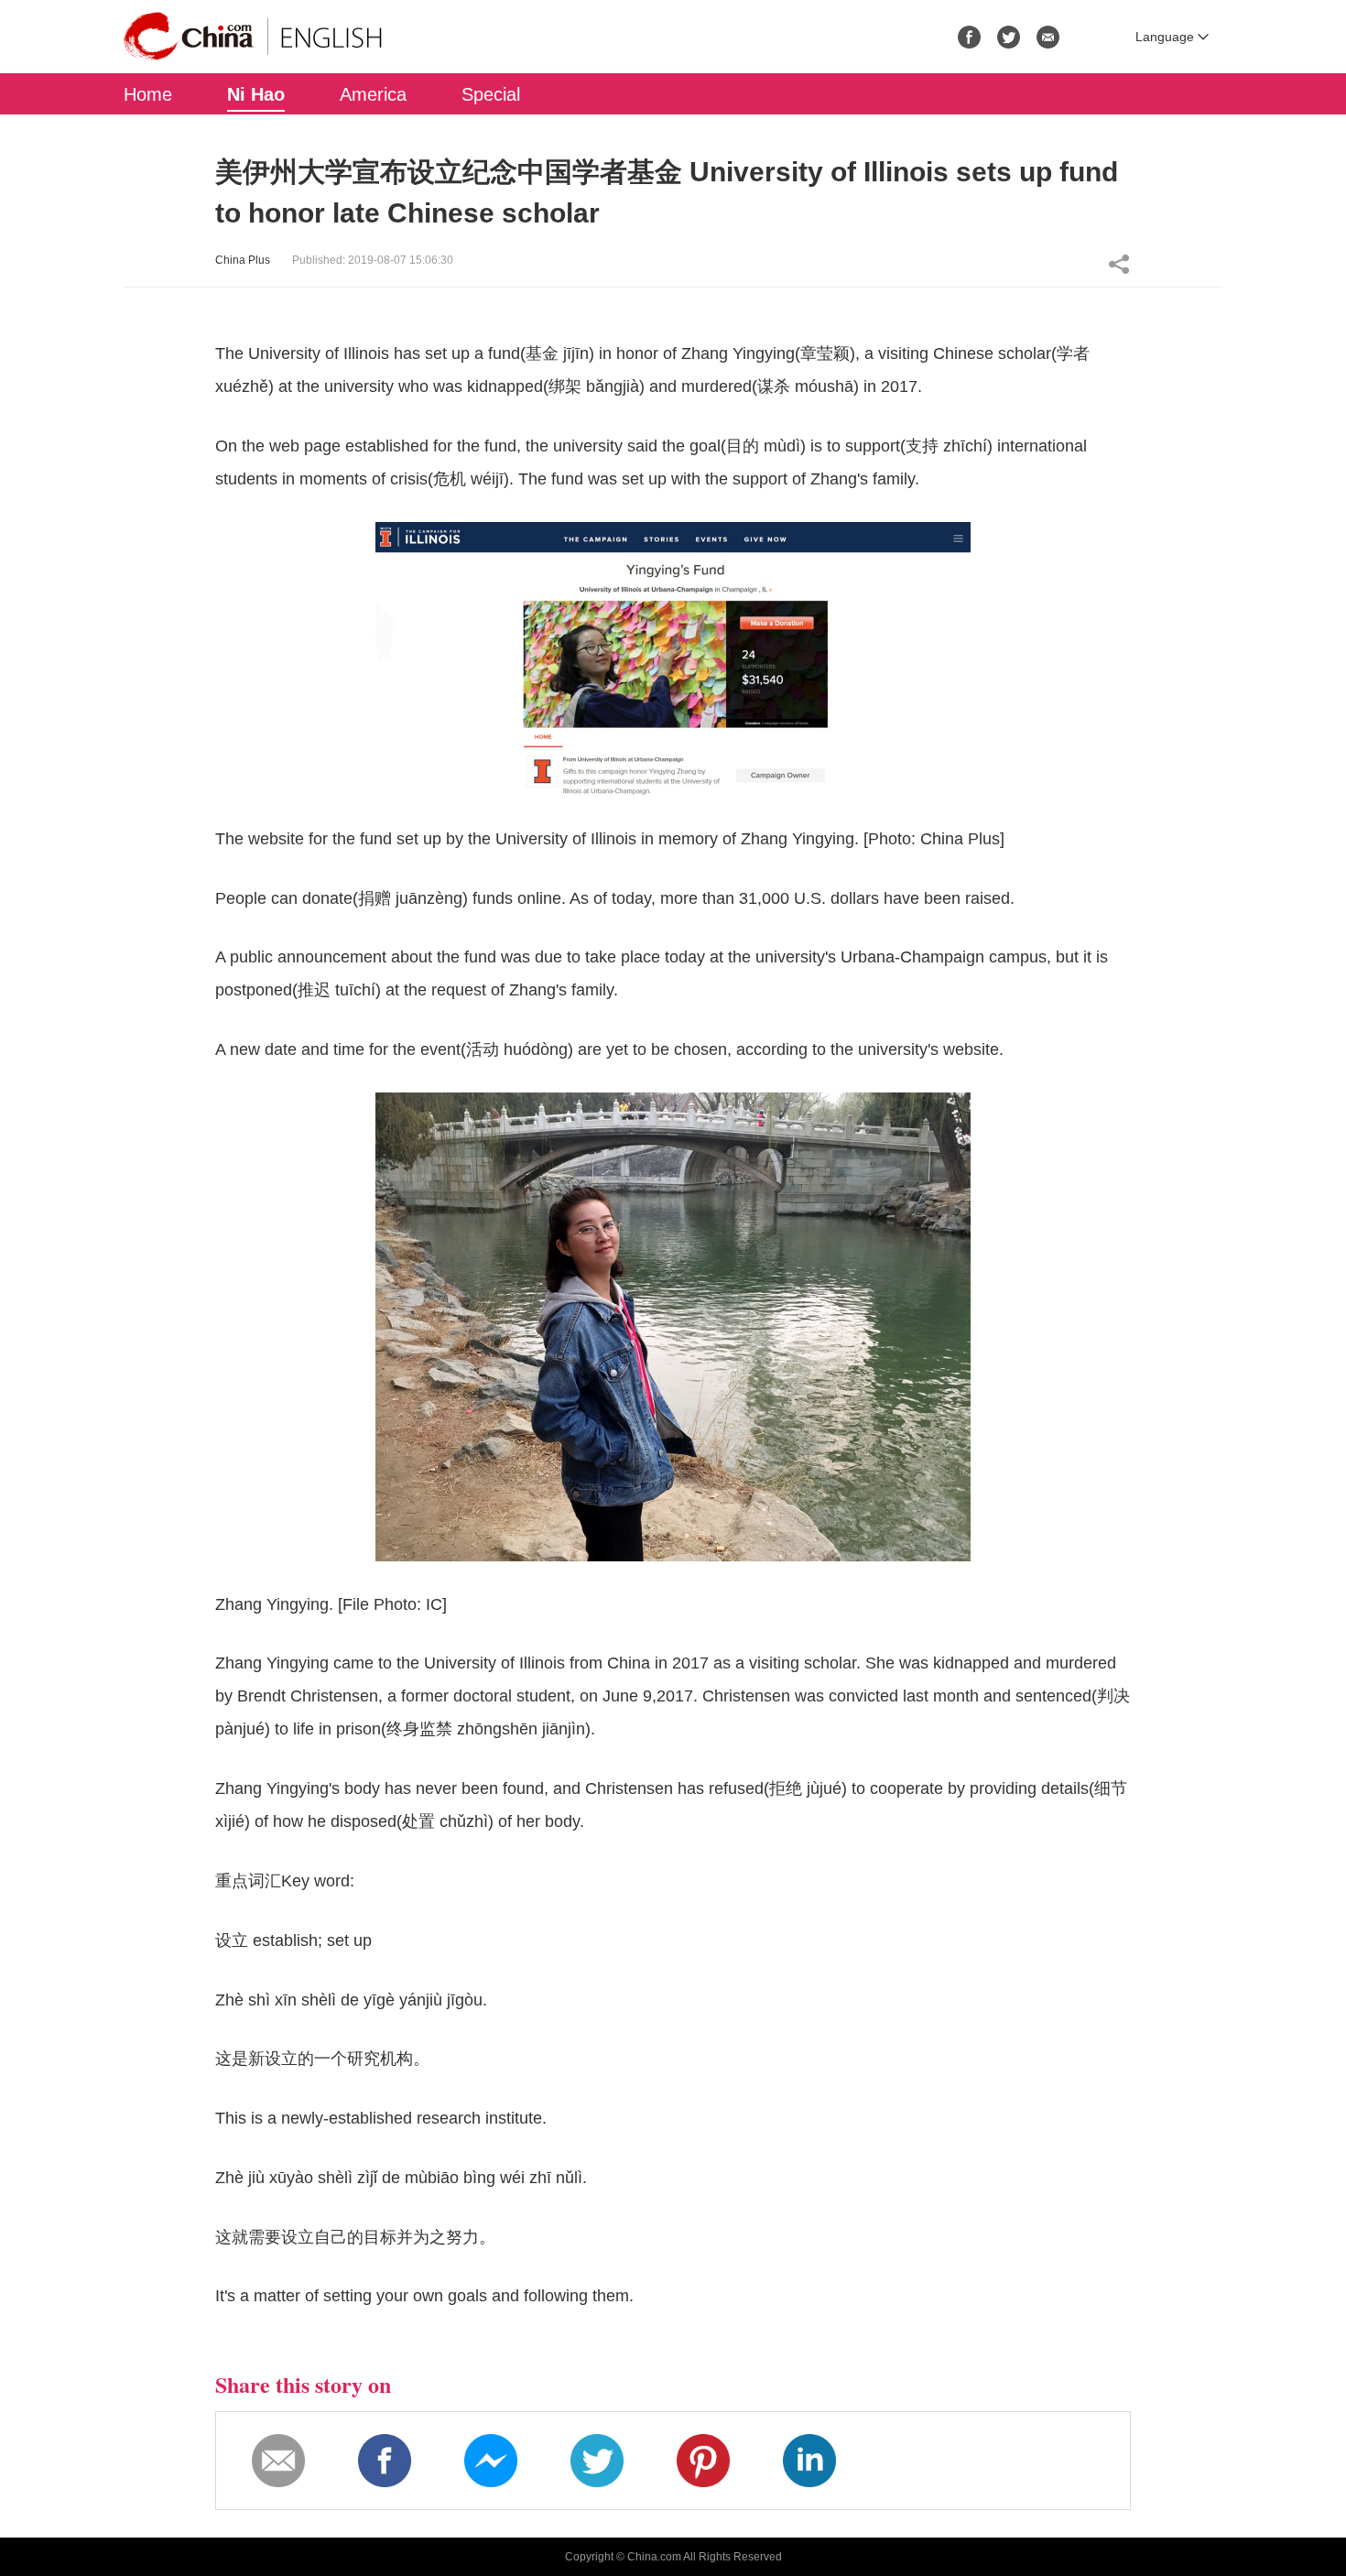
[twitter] (1009, 37)
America (373, 94)
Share (1119, 264)
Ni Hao (256, 94)
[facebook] (969, 37)
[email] (1048, 37)
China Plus (243, 260)
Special (491, 94)
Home (148, 94)
